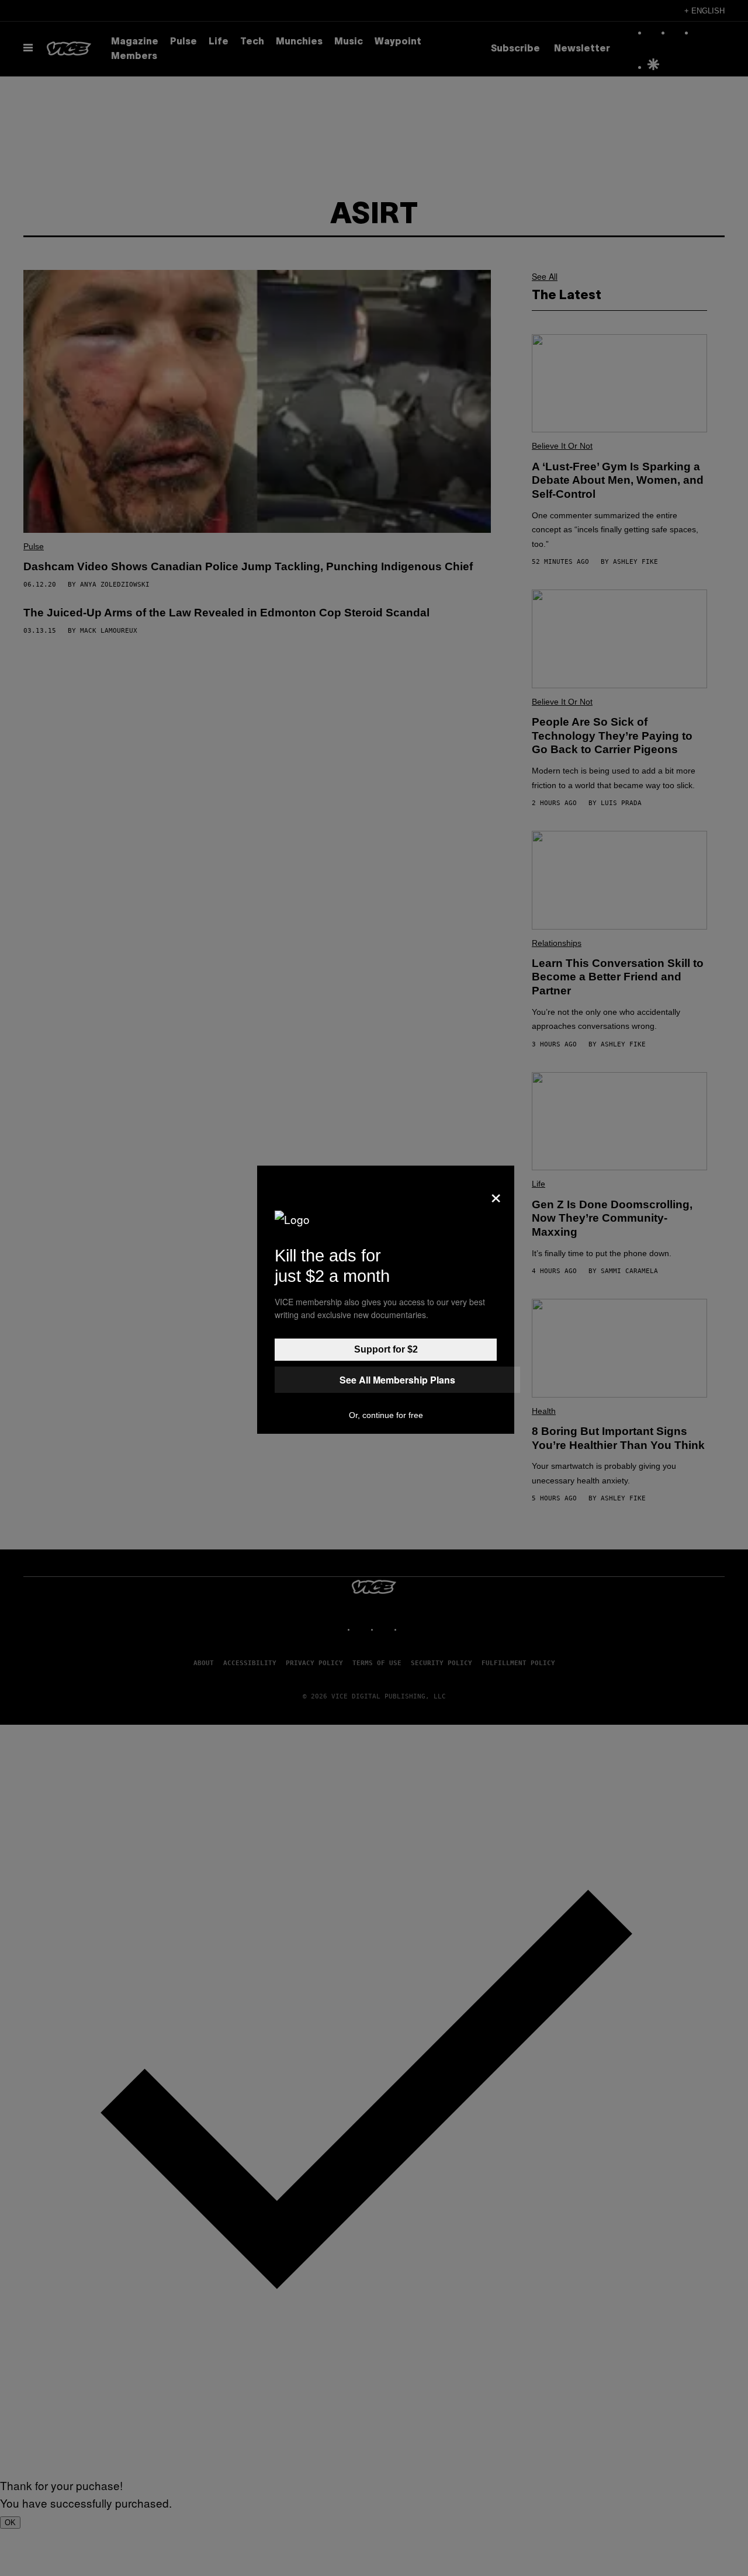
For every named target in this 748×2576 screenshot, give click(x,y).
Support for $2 (386, 1349)
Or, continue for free (386, 1415)
